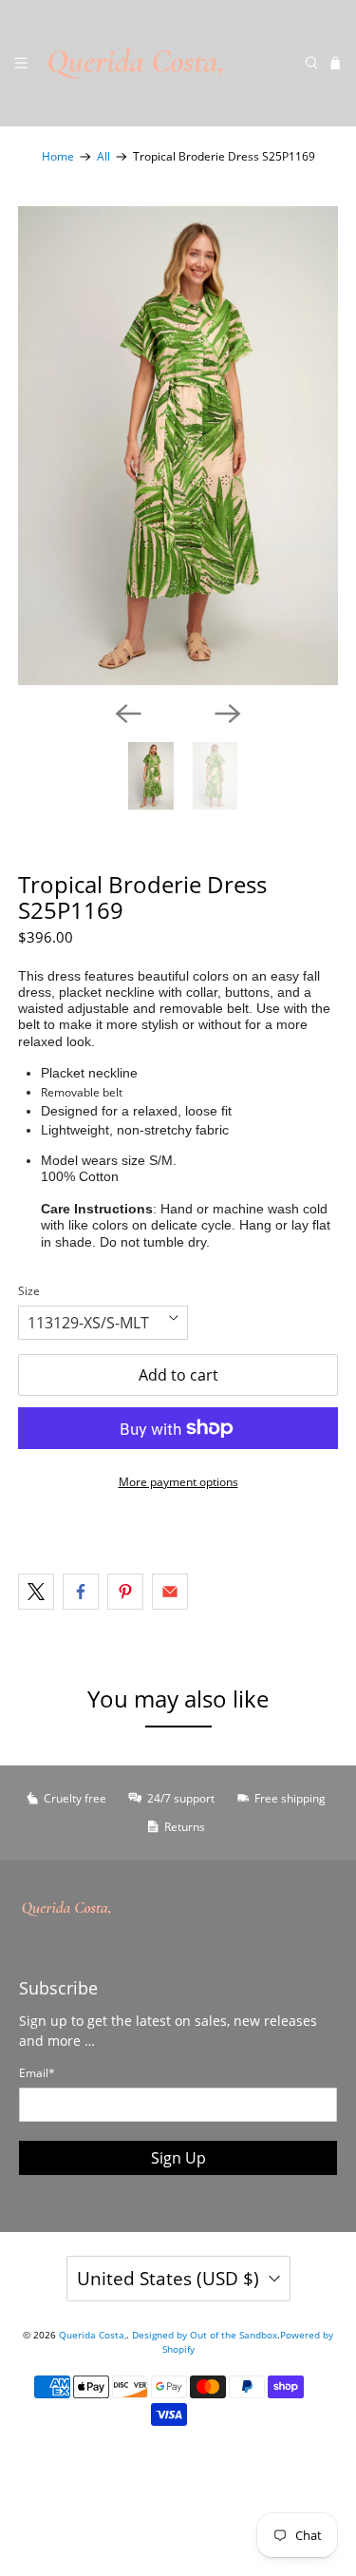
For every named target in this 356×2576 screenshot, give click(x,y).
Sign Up (178, 2158)
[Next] (228, 714)
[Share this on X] (36, 1592)
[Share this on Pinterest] (125, 1592)
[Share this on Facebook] (81, 1592)
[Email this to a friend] (170, 1592)
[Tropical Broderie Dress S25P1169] (178, 446)
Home (58, 157)
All (103, 157)
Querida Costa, (93, 2335)
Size (29, 1291)
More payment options (178, 1482)
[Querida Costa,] (166, 63)
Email (37, 2073)
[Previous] (128, 714)
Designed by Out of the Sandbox (205, 2335)
